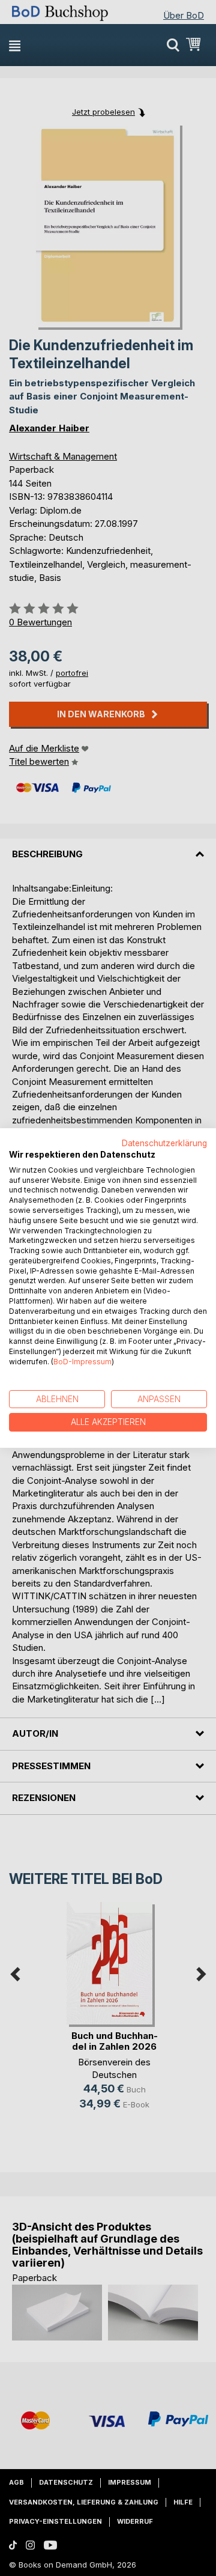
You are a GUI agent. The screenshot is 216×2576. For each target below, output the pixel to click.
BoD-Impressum (82, 1362)
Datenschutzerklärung (164, 1143)
